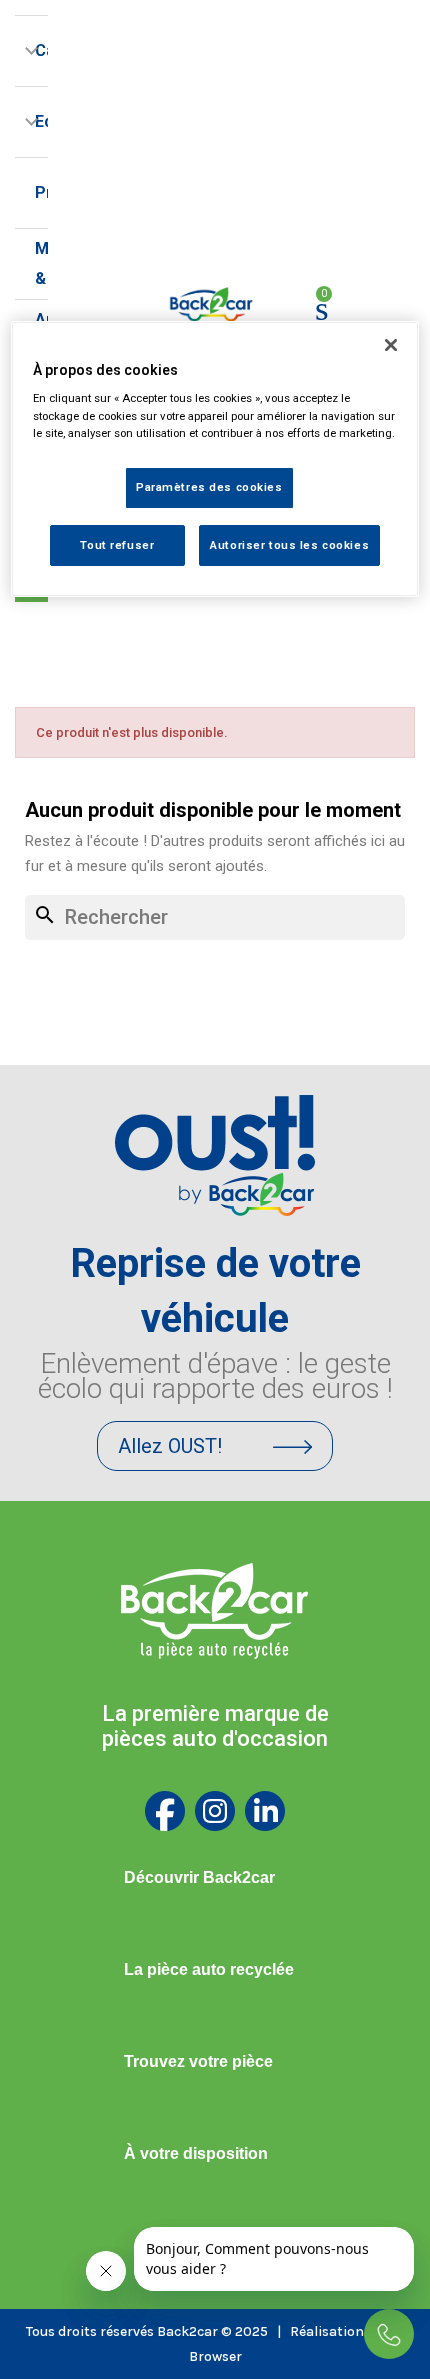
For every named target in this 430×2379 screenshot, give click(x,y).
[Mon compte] (360, 309)
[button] (215, 1446)
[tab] (215, 1878)
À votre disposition (196, 2153)
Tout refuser (117, 545)
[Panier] (322, 308)
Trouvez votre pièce (198, 2061)
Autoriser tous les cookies (289, 545)
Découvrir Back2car (199, 1877)
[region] (215, 459)
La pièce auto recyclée (209, 1969)
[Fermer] (391, 345)
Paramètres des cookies (209, 487)
